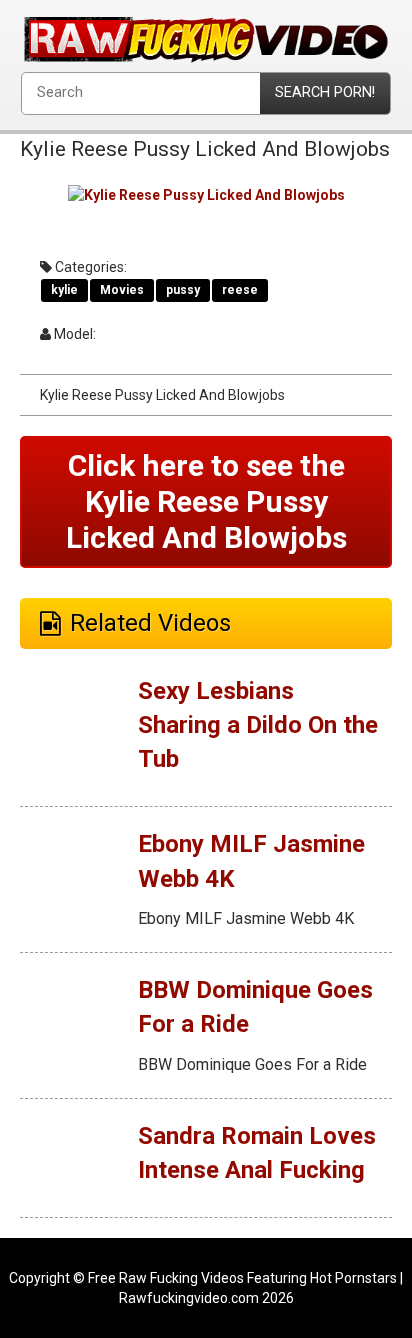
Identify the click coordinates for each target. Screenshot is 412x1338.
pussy (183, 290)
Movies (122, 290)
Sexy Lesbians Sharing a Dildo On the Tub (258, 725)
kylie (64, 290)
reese (240, 290)
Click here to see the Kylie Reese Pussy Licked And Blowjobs (206, 501)
